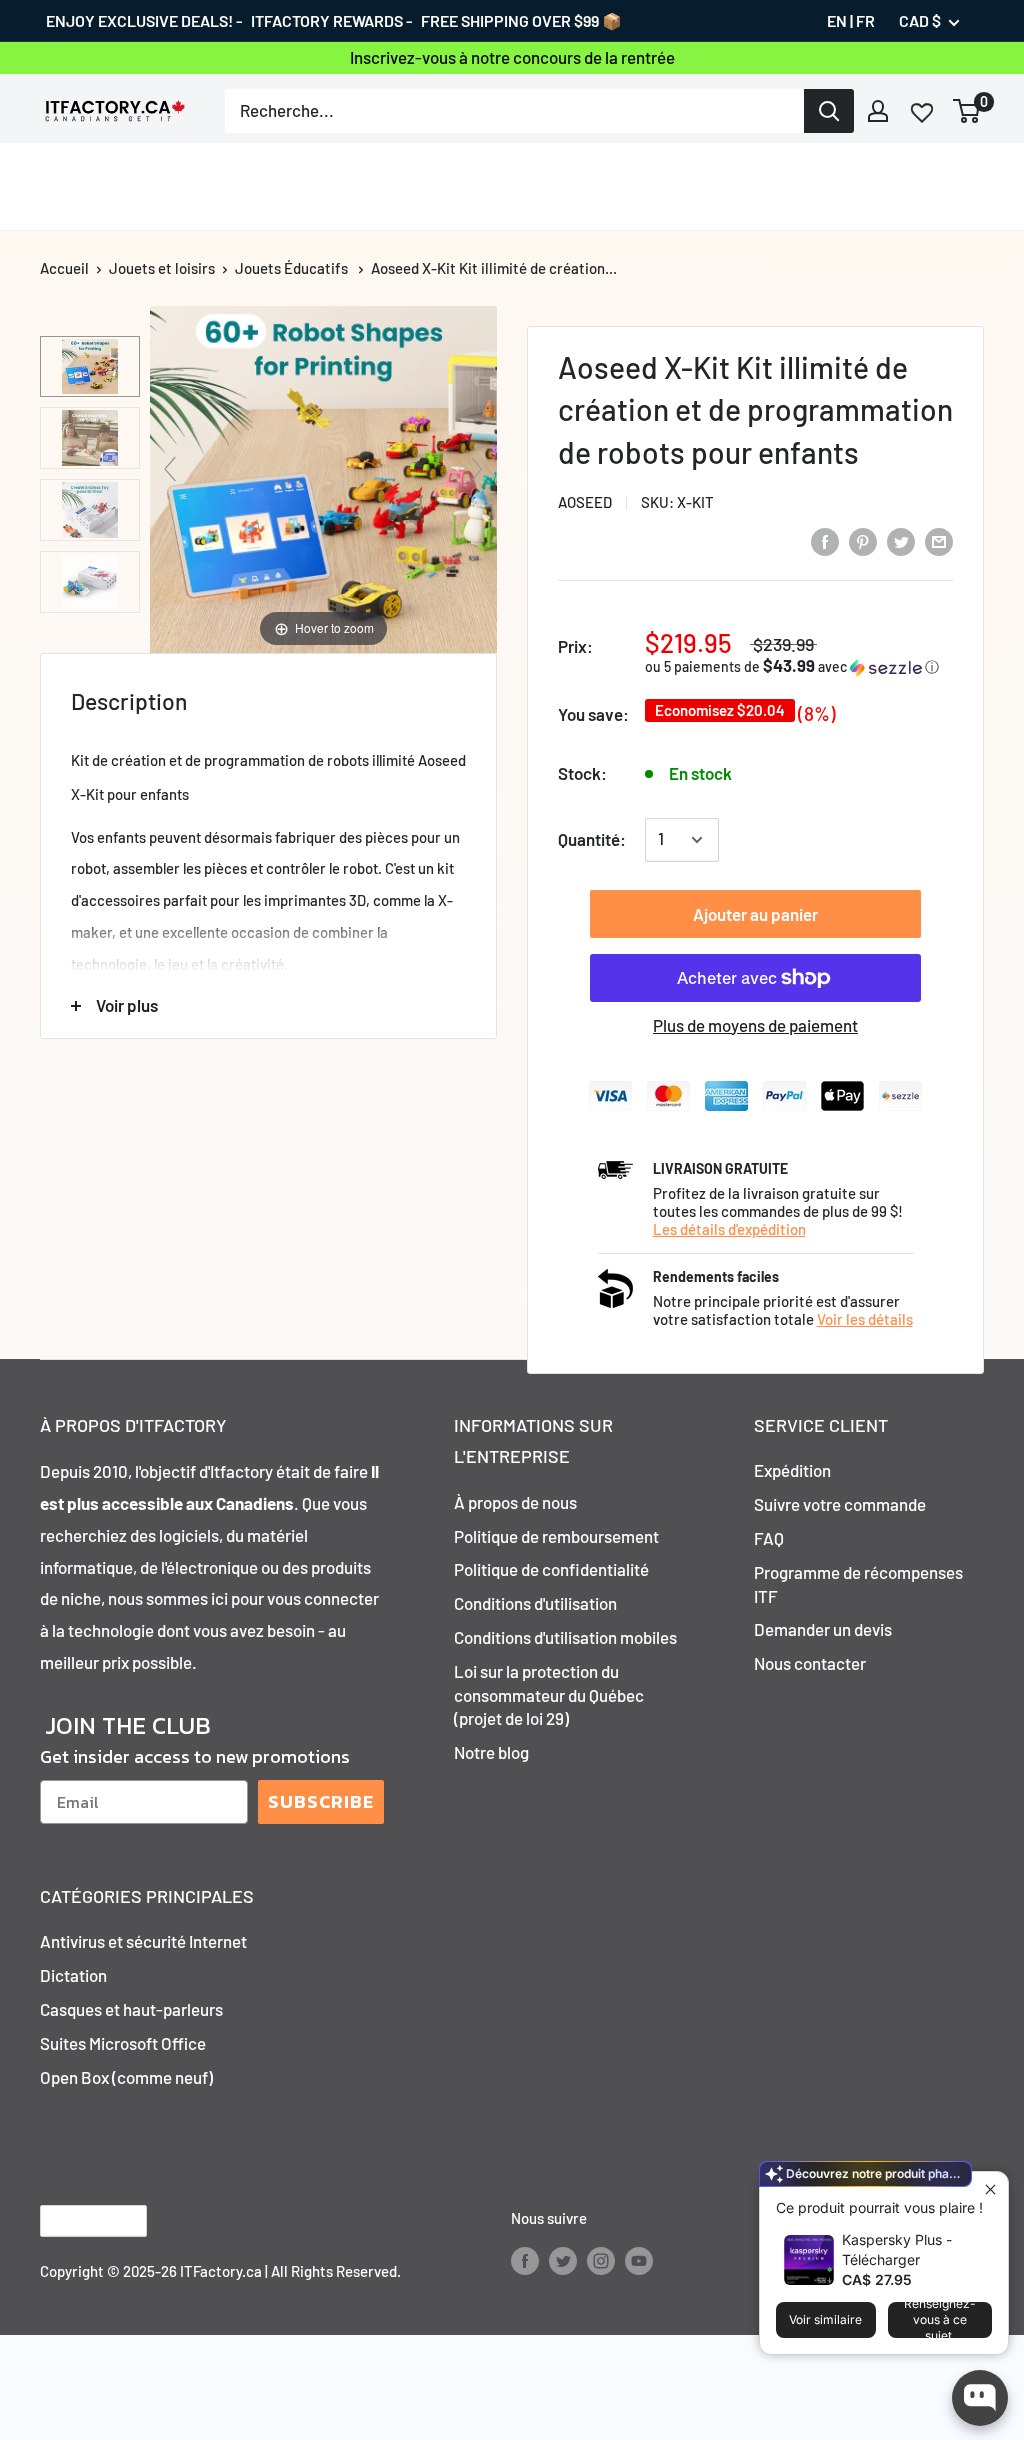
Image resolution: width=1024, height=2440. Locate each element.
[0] (967, 111)
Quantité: (592, 839)
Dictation (73, 1975)
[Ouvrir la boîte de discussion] (980, 2398)
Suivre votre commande (840, 1504)
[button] (799, 666)
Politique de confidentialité (551, 1569)
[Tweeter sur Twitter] (901, 540)
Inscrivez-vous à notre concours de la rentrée (512, 57)
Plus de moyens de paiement (755, 1025)
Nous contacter (810, 1663)
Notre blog (491, 1752)
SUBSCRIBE (321, 1801)
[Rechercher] (829, 111)
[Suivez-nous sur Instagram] (601, 2260)
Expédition (792, 1470)
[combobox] (514, 111)
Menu (60, 186)
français (76, 2220)
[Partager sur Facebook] (825, 540)
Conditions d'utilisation (535, 1603)
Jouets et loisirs (162, 268)
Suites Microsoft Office (123, 2043)
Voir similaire (825, 2319)
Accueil (64, 268)
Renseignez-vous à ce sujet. (940, 2320)
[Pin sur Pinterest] (863, 540)
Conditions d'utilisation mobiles (565, 1637)
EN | (840, 20)
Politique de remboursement (556, 1536)
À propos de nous (515, 1502)
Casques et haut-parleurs (131, 2009)
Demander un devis (823, 1629)
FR (865, 20)
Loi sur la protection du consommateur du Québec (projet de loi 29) (549, 1695)
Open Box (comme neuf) (126, 2077)
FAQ (769, 1538)
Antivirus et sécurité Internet (143, 1941)
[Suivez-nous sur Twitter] (563, 2260)
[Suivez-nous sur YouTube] (639, 2260)
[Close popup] (990, 2189)
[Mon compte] (878, 111)
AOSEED (585, 502)
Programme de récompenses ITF (858, 1584)
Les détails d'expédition (729, 1229)
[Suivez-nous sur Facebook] (525, 2260)
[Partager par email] (939, 540)
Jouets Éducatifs (291, 268)
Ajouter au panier (755, 914)
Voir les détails (865, 1319)
